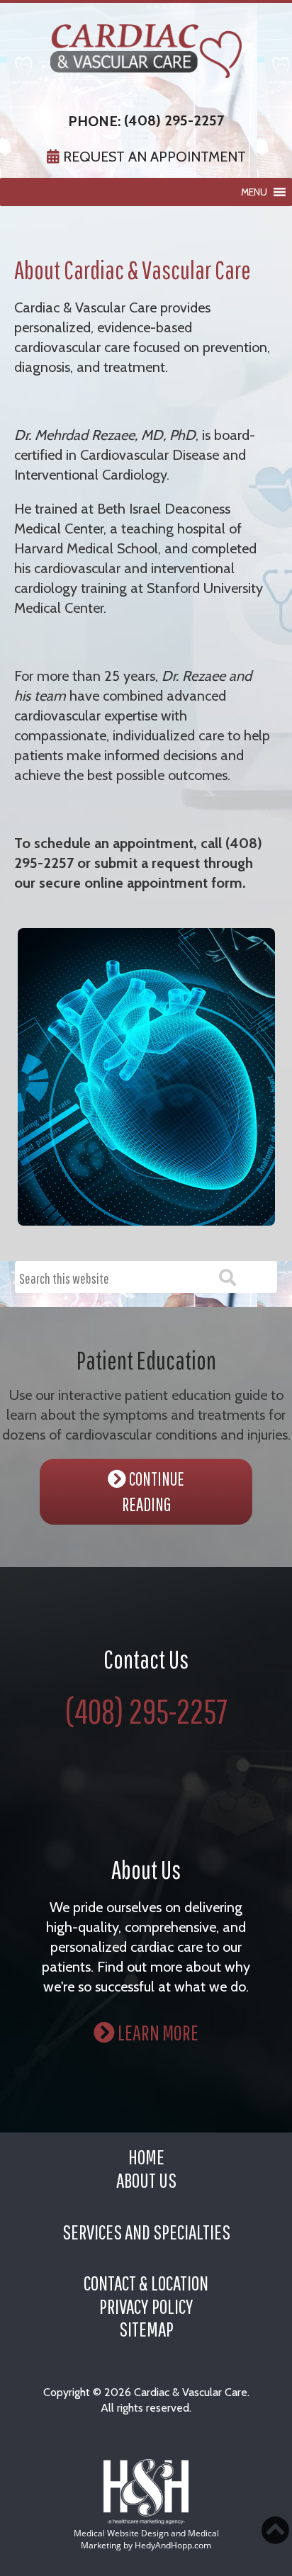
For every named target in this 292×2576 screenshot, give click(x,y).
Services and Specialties (146, 2232)
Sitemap (146, 2329)
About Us (146, 2180)
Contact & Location (146, 2283)
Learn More (157, 2032)
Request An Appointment (153, 157)
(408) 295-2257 (174, 120)
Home (146, 2157)
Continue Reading (153, 1491)
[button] (254, 192)
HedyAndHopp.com (173, 2545)
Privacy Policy (146, 2306)
